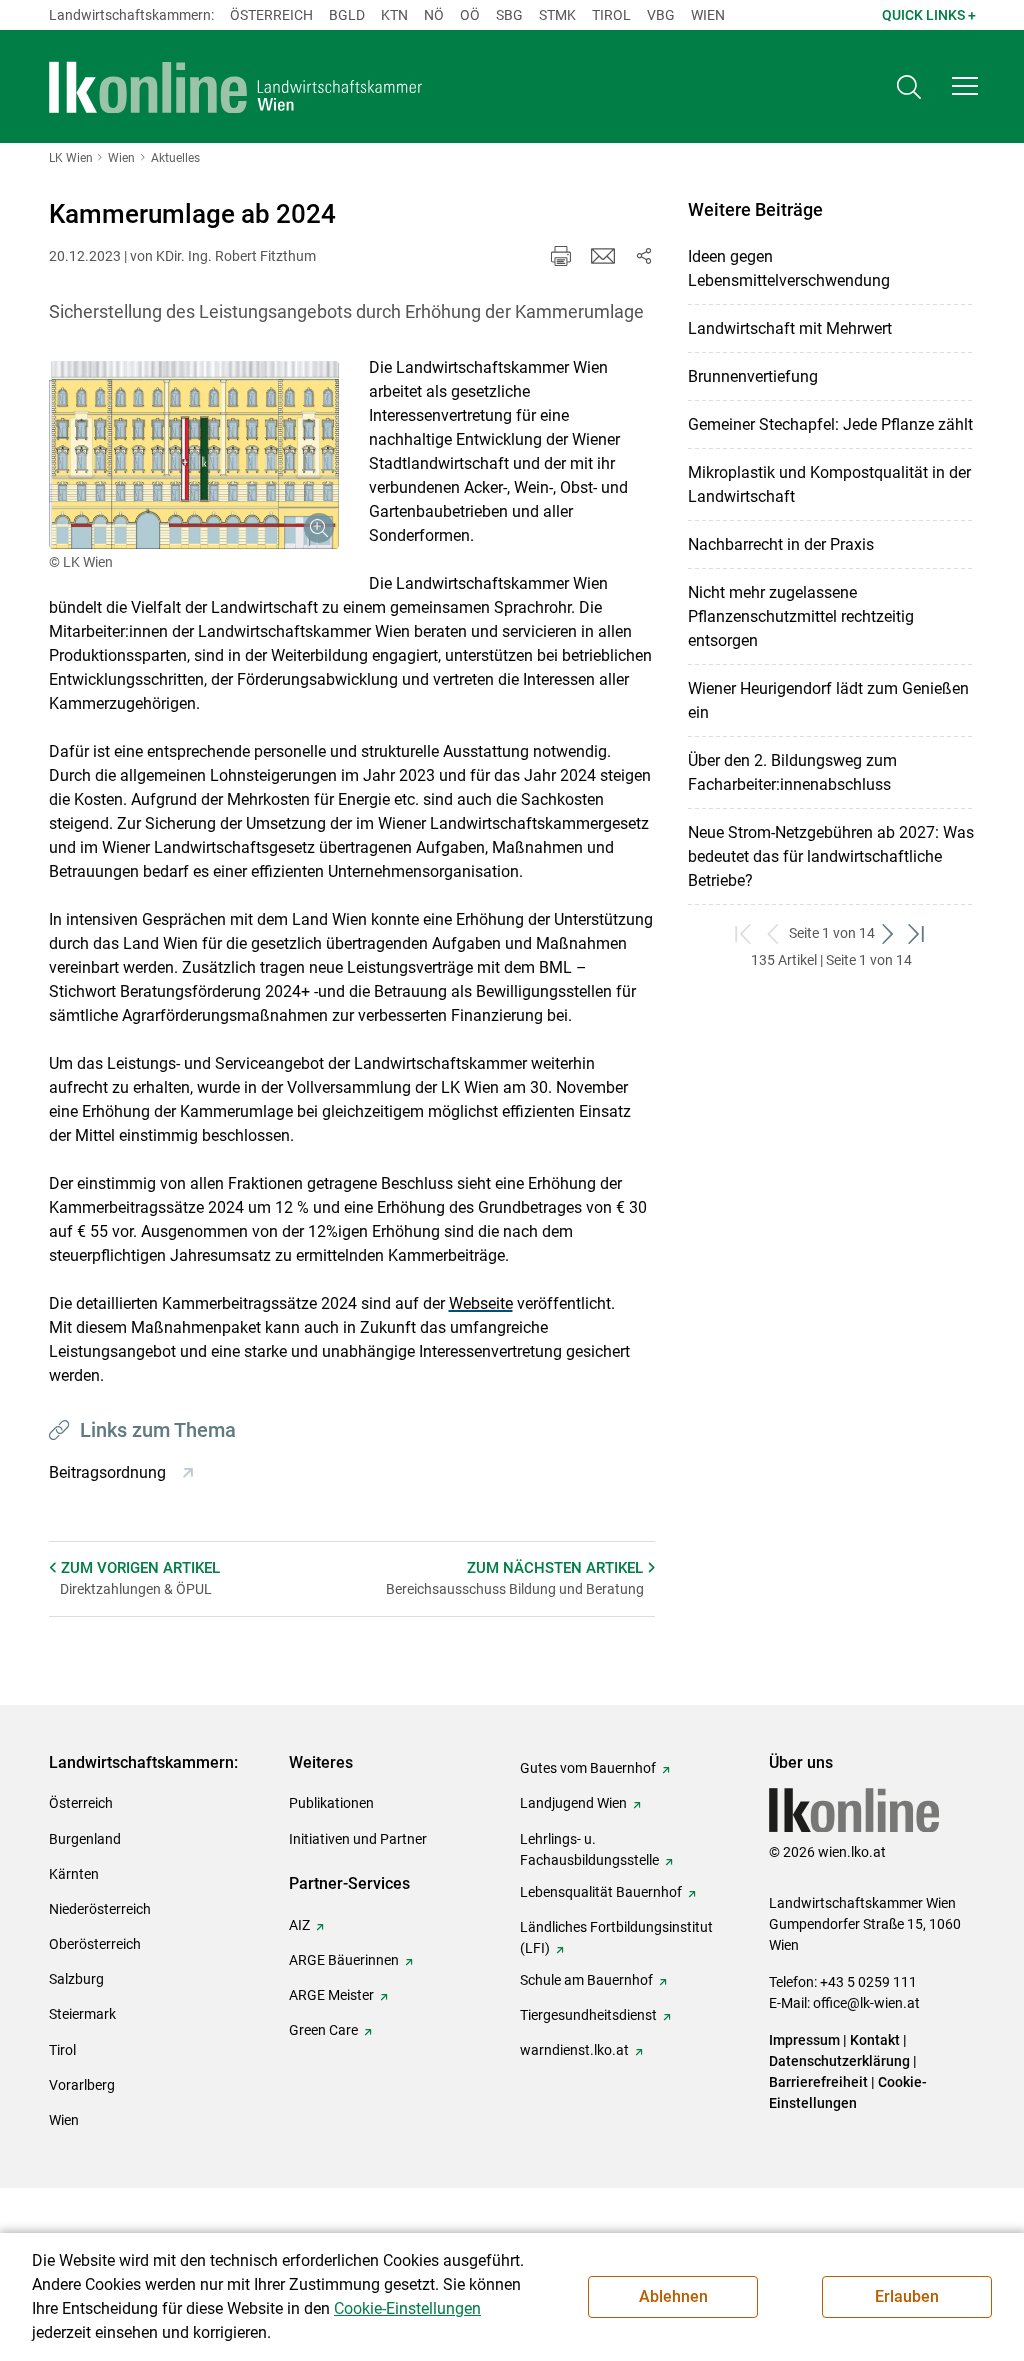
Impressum (804, 2040)
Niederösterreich (100, 1909)
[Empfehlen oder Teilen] (643, 256)
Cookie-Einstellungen (407, 2308)
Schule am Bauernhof (586, 1980)
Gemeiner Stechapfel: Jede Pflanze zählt (830, 424)
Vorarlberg (82, 2085)
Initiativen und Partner (358, 1839)
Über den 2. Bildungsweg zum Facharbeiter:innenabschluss (792, 772)
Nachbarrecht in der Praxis (781, 544)
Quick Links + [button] (929, 15)
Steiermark (82, 2014)
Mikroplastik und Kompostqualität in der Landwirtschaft (829, 484)
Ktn (394, 15)
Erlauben (907, 2296)
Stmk (557, 15)
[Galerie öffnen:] (194, 455)
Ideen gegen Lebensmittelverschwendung (789, 268)
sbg (509, 15)
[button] (965, 86)
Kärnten (74, 1874)
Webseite (481, 1303)
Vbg (661, 15)
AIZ (299, 1925)
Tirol (611, 15)
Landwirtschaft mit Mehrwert (790, 328)
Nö (434, 15)
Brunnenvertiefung (753, 376)
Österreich (271, 15)
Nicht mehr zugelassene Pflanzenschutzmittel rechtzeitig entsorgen (801, 616)
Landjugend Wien (573, 1803)
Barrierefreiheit (818, 2082)
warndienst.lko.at (574, 2050)
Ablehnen (673, 2296)
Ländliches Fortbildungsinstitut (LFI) (616, 1937)
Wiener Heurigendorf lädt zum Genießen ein (828, 700)
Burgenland (85, 1839)
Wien (708, 15)
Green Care (323, 2030)
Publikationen (331, 1803)
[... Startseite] (236, 87)
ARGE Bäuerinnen (344, 1960)
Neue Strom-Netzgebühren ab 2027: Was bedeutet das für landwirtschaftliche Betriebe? (831, 856)
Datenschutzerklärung (839, 2061)
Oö (470, 15)
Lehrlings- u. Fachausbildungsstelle (589, 1849)
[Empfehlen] (603, 256)
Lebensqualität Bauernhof (601, 1892)
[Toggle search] (909, 86)
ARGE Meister (331, 1995)
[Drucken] (561, 256)
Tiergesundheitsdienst (588, 2015)
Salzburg (76, 1979)
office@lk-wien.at (866, 2003)
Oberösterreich (95, 1944)
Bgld (347, 15)
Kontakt (875, 2040)
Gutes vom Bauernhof (588, 1768)
